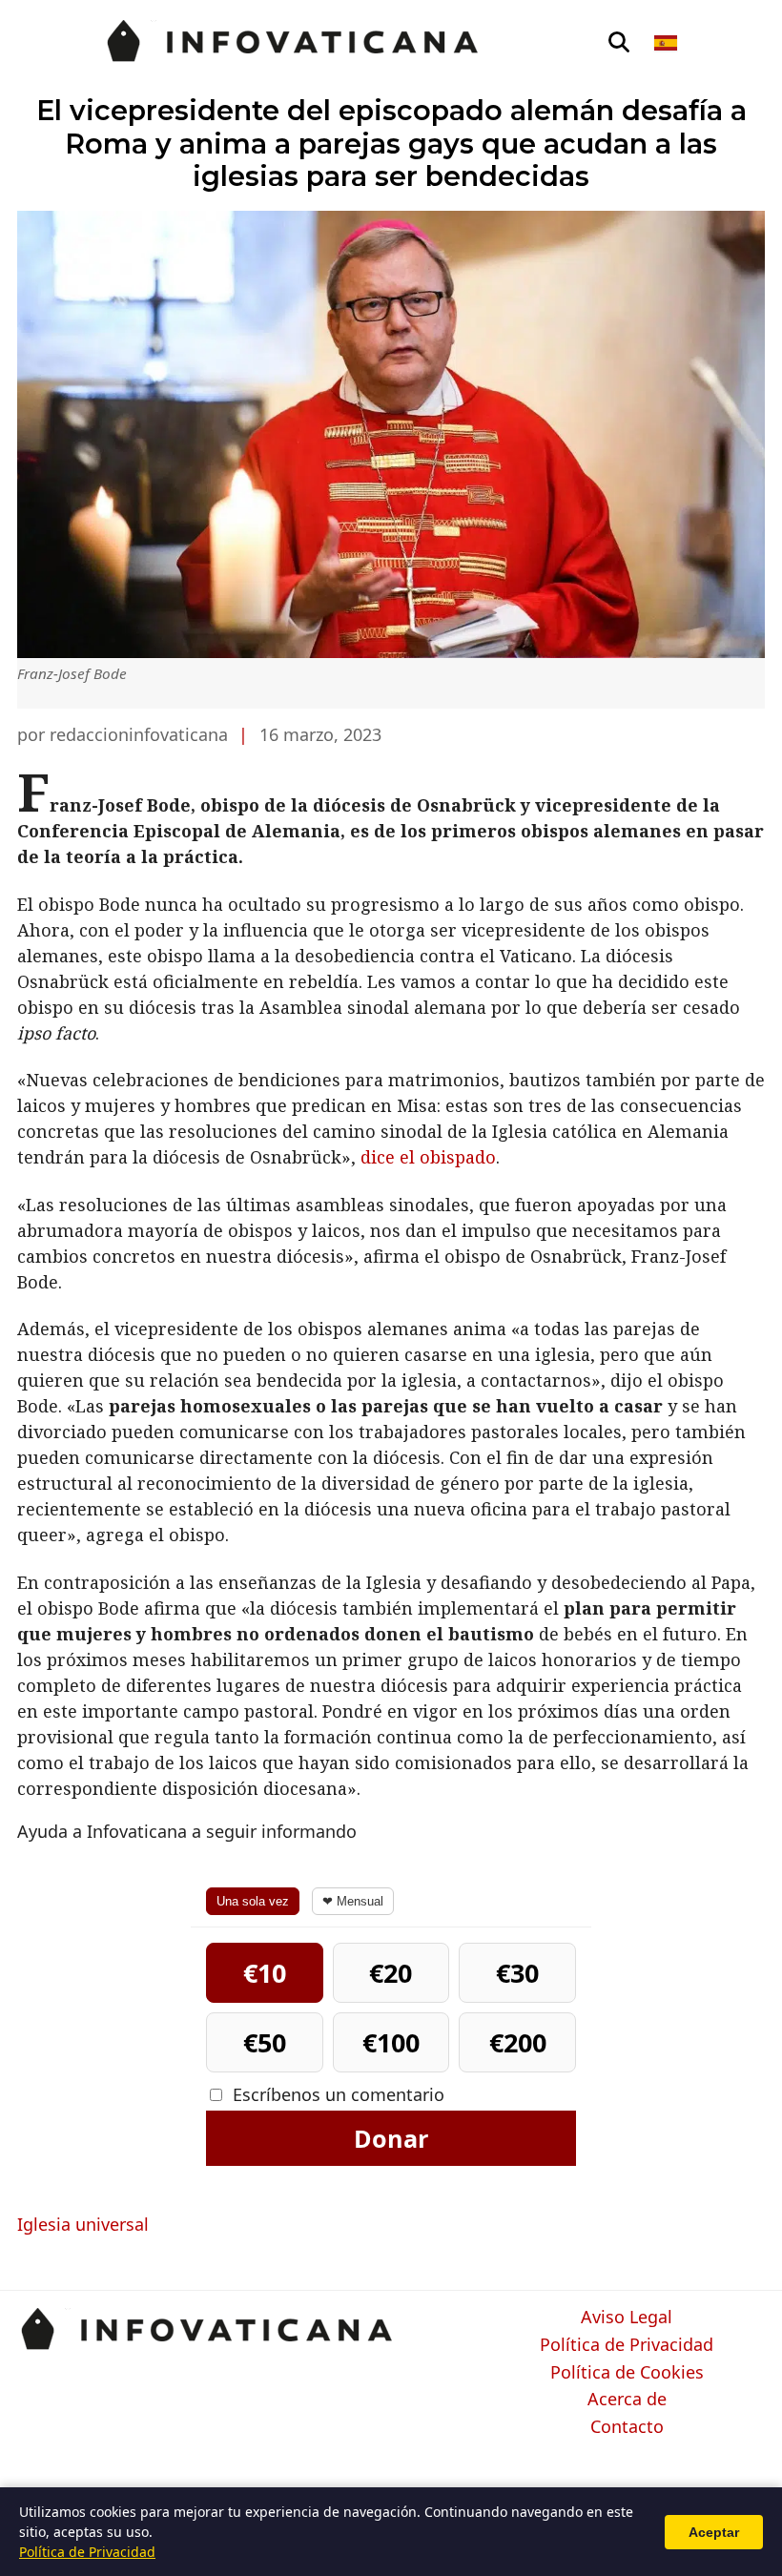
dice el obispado (428, 1157)
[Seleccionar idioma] (667, 43)
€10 (265, 1973)
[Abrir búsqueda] (619, 43)
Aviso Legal (627, 2318)
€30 (517, 1973)
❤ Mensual (353, 1901)
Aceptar (714, 2532)
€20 (391, 1973)
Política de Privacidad (627, 2345)
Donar (391, 2138)
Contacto (627, 2427)
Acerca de (627, 2400)
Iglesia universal (83, 2224)
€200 (518, 2042)
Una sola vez (253, 1901)
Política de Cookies (627, 2373)
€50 (265, 2042)
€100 (391, 2042)
